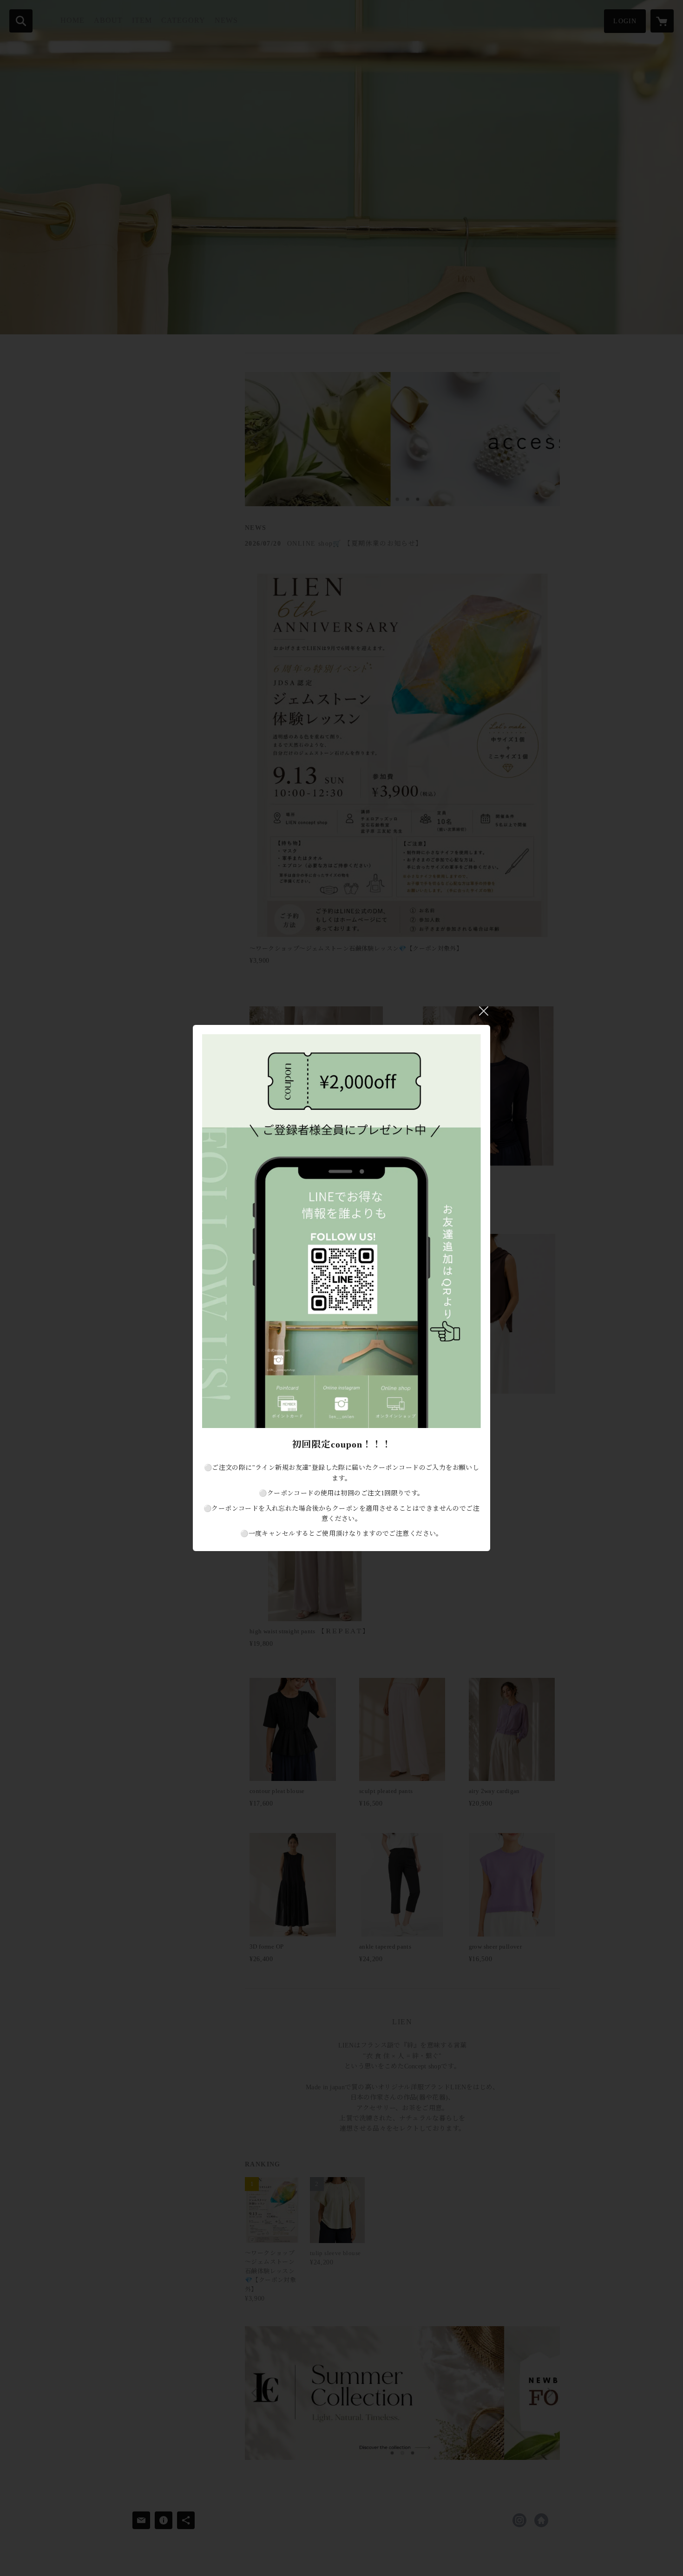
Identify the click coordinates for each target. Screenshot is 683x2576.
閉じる (484, 1011)
